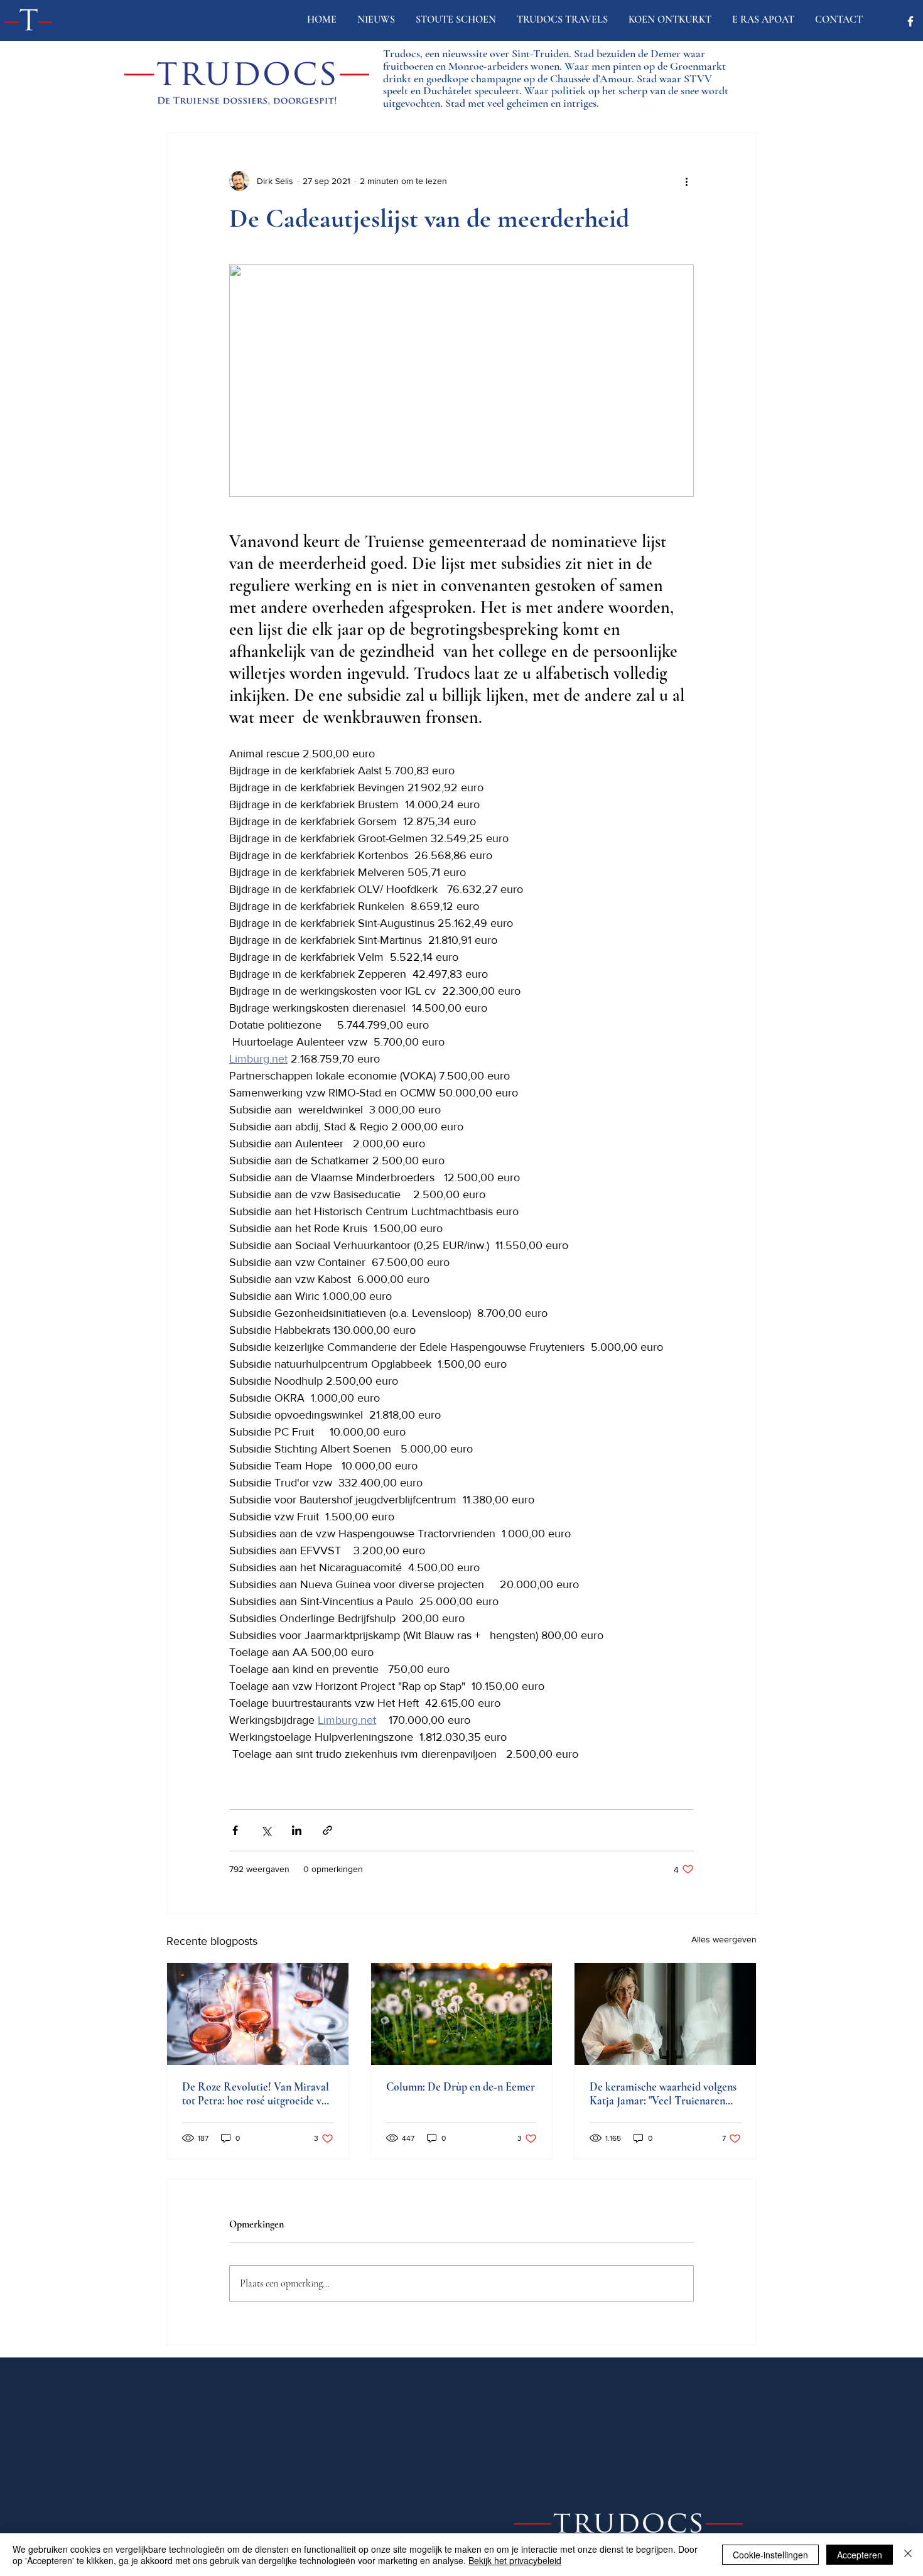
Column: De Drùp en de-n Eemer (461, 2087)
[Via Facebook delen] (235, 1830)
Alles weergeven (724, 1939)
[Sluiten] (908, 2555)
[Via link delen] (327, 1830)
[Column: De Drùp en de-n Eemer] (462, 2014)
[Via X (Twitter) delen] (266, 1830)
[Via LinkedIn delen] (297, 1830)
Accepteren (860, 2555)
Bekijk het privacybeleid (515, 2560)
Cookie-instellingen (770, 2555)
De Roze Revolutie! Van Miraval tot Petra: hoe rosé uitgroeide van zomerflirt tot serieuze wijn (257, 2094)
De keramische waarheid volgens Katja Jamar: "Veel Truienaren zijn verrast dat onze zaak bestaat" (665, 2094)
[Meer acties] (686, 181)
